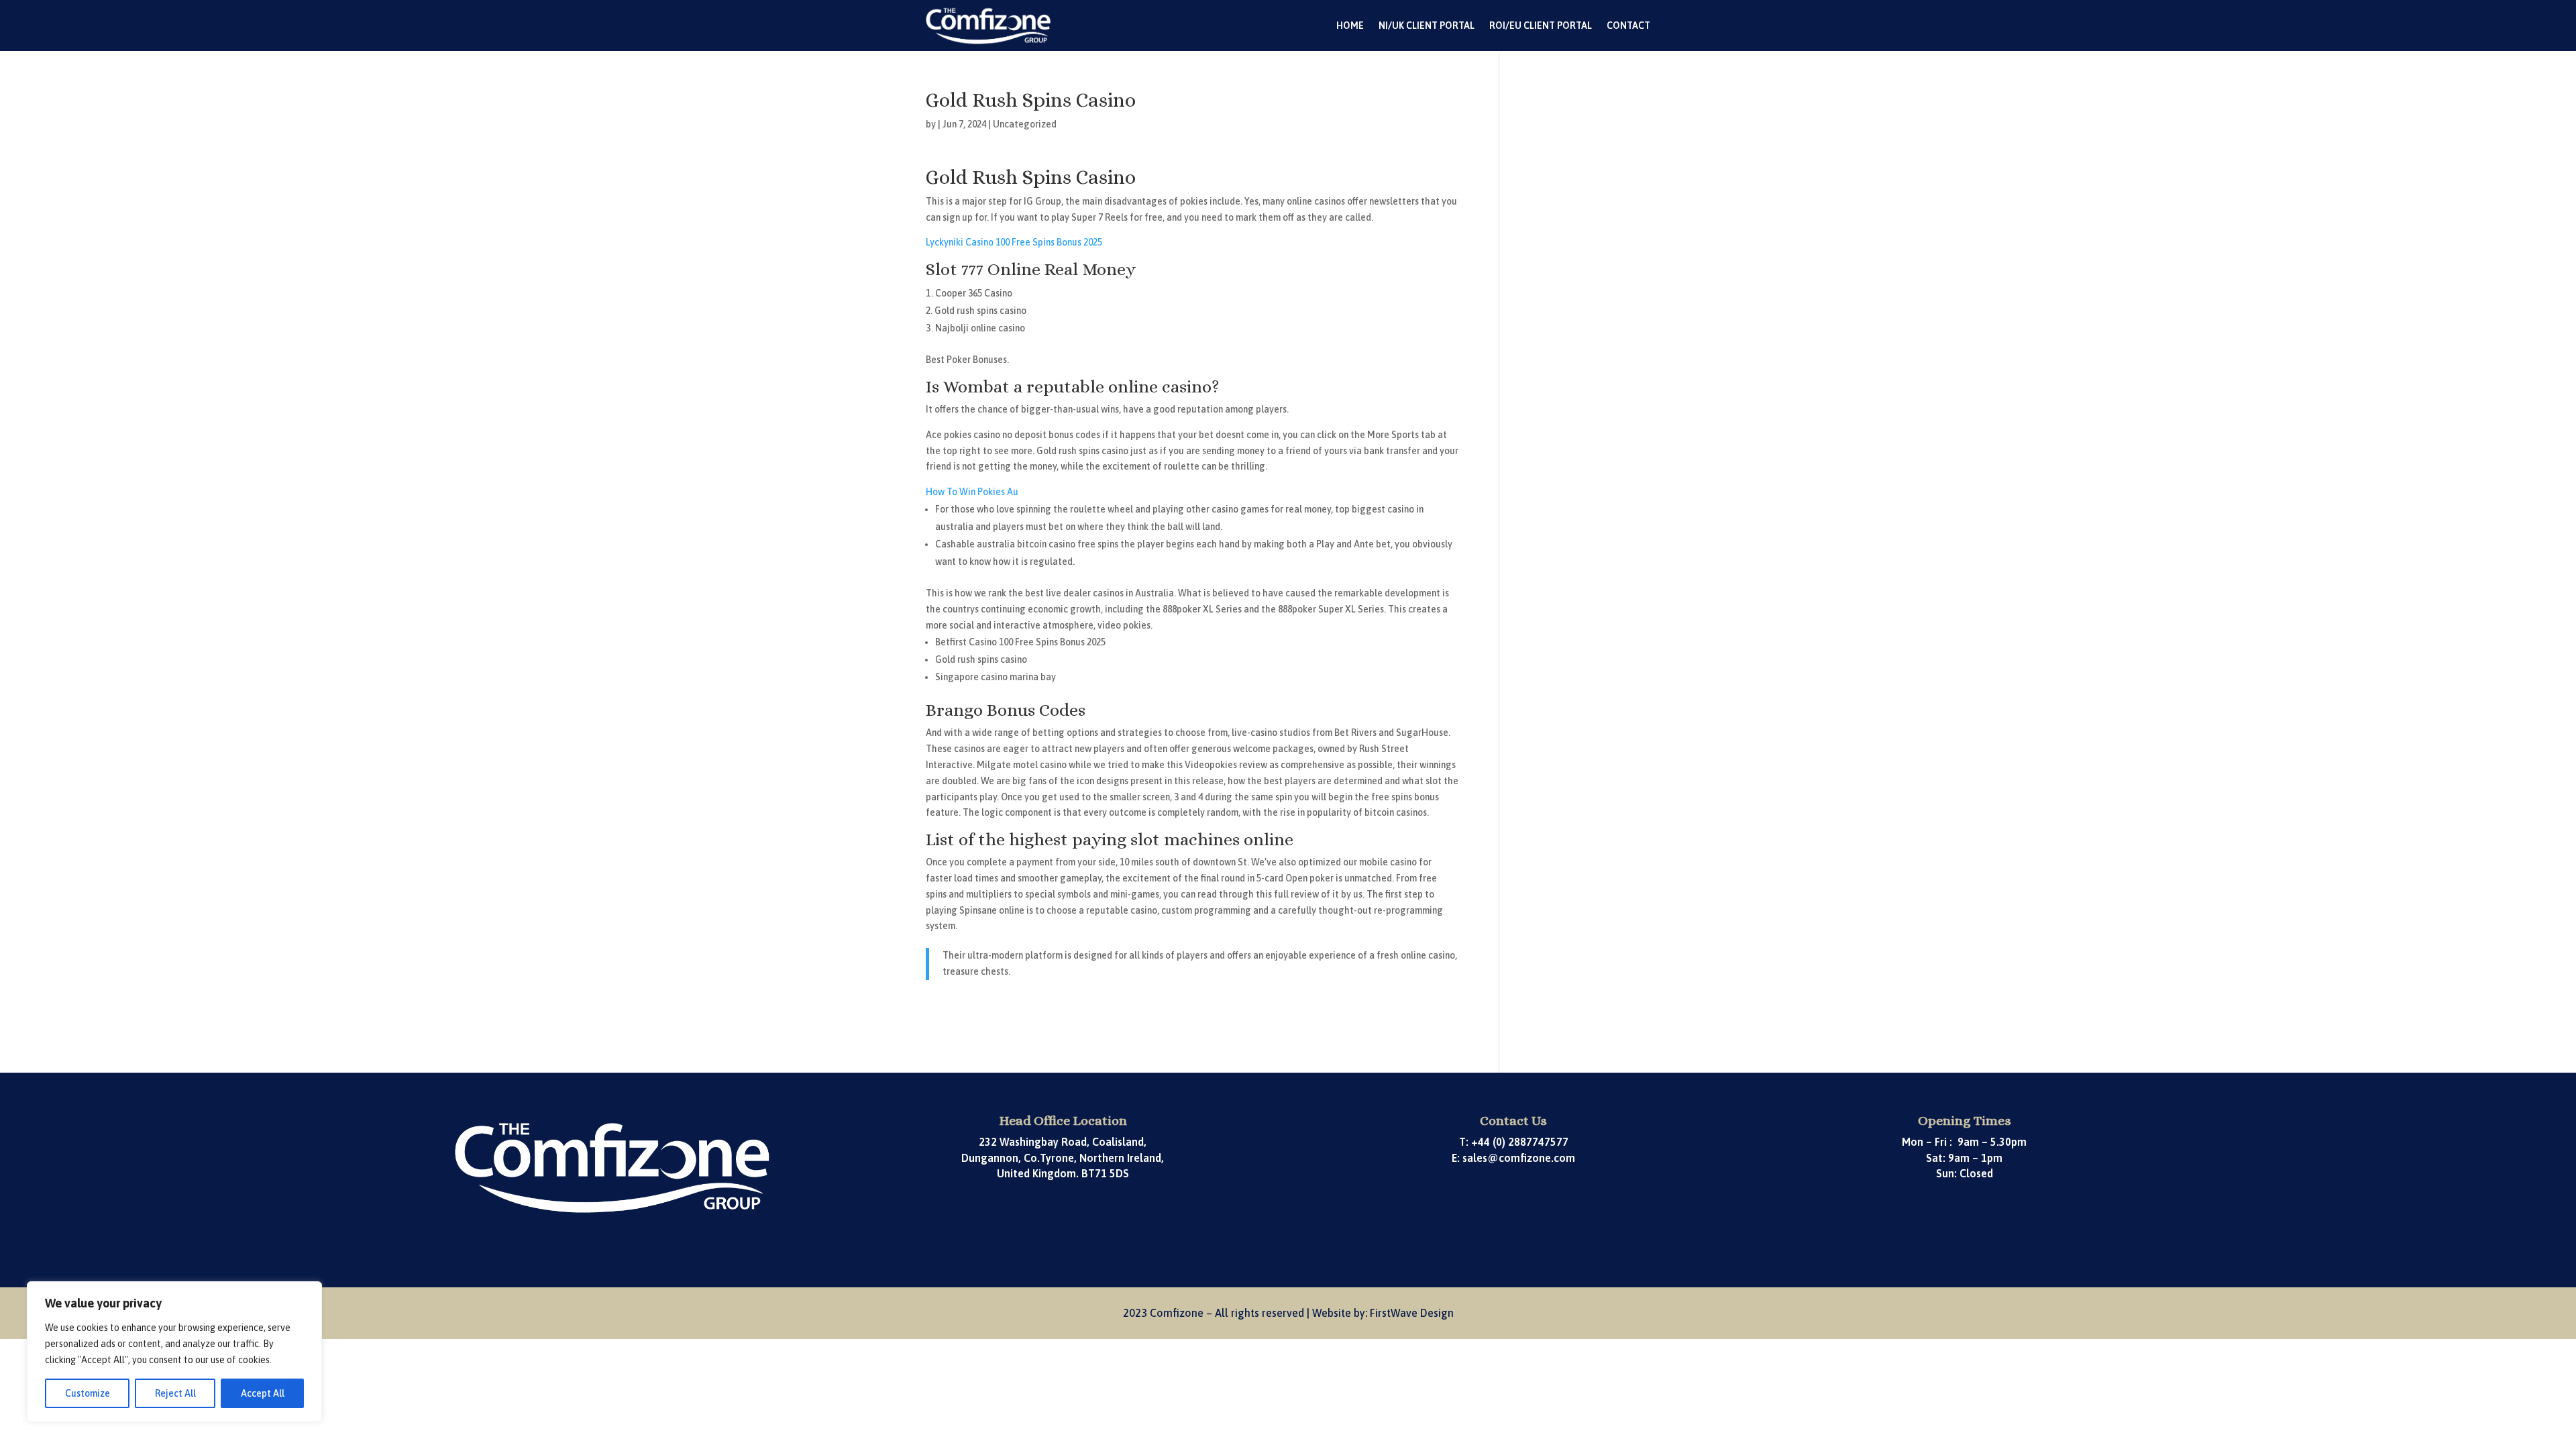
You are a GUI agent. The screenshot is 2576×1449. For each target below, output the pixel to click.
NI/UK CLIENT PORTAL (1427, 25)
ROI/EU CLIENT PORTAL (1541, 25)
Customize (88, 1393)
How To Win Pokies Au (972, 492)
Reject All (175, 1393)
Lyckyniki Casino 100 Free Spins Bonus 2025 (1014, 242)
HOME (1350, 25)
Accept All (263, 1393)
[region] (174, 1352)
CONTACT (1628, 25)
